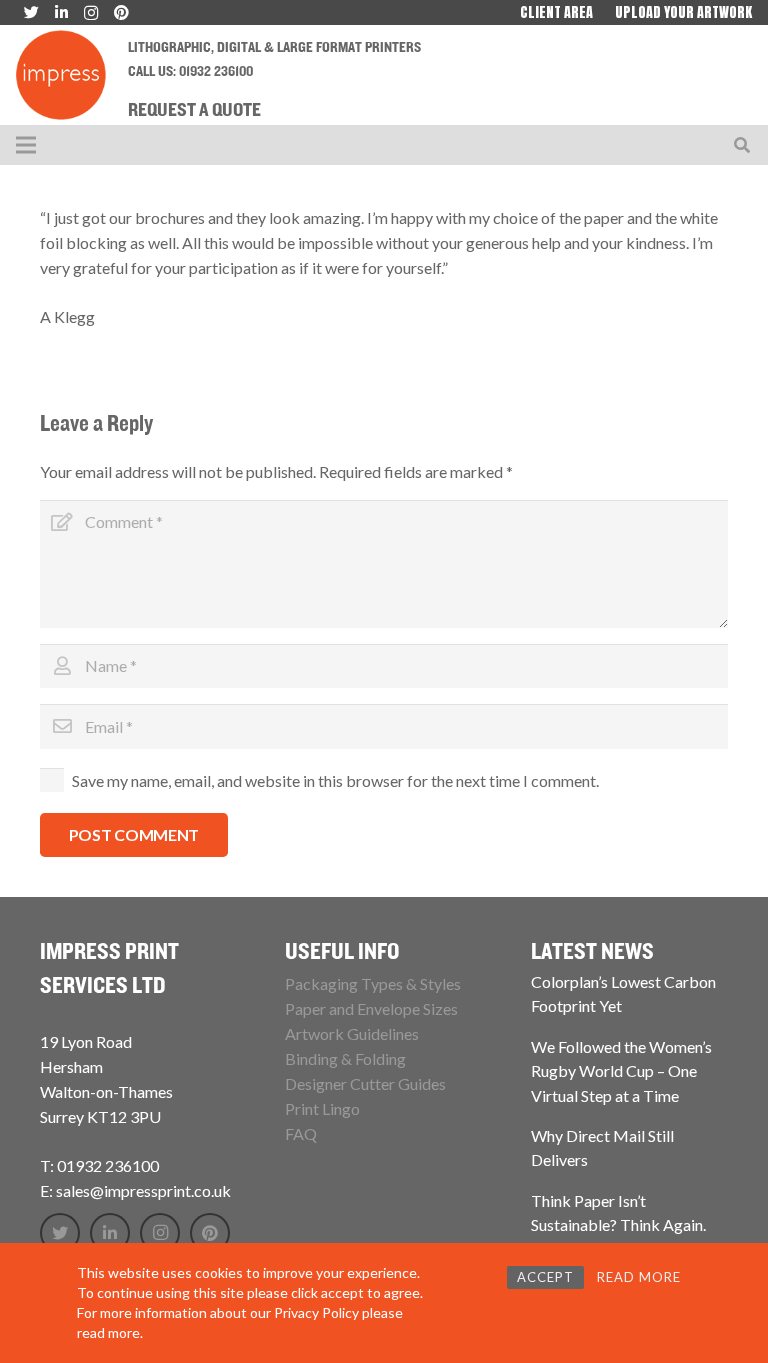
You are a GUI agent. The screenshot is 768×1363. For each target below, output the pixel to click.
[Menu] (26, 145)
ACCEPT (545, 1277)
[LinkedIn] (110, 1233)
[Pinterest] (210, 1233)
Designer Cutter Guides (365, 1083)
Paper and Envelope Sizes (371, 1008)
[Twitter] (60, 1233)
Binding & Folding (345, 1058)
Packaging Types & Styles (373, 983)
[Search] (742, 145)
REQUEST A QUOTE (194, 111)
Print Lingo (322, 1108)
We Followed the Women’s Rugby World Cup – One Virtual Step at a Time (621, 1071)
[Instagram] (160, 1233)
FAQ (301, 1133)
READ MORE (639, 1277)
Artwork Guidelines (352, 1033)
